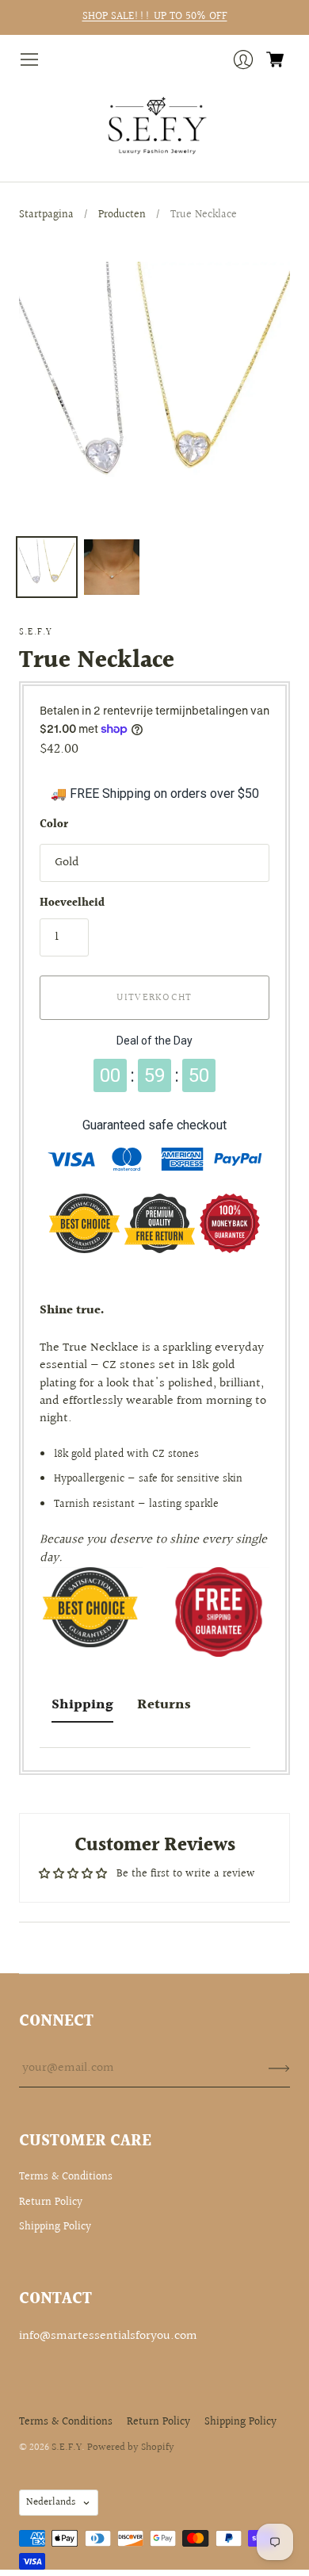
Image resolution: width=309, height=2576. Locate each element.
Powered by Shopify (131, 2448)
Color (54, 826)
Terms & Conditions (66, 2177)
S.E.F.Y (36, 632)
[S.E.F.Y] (155, 126)
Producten (122, 215)
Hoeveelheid (72, 904)
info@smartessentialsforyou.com (108, 2336)
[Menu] (29, 59)
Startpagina (46, 215)
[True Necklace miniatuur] (47, 567)
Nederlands (51, 2502)
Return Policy (51, 2202)
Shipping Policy (55, 2227)
